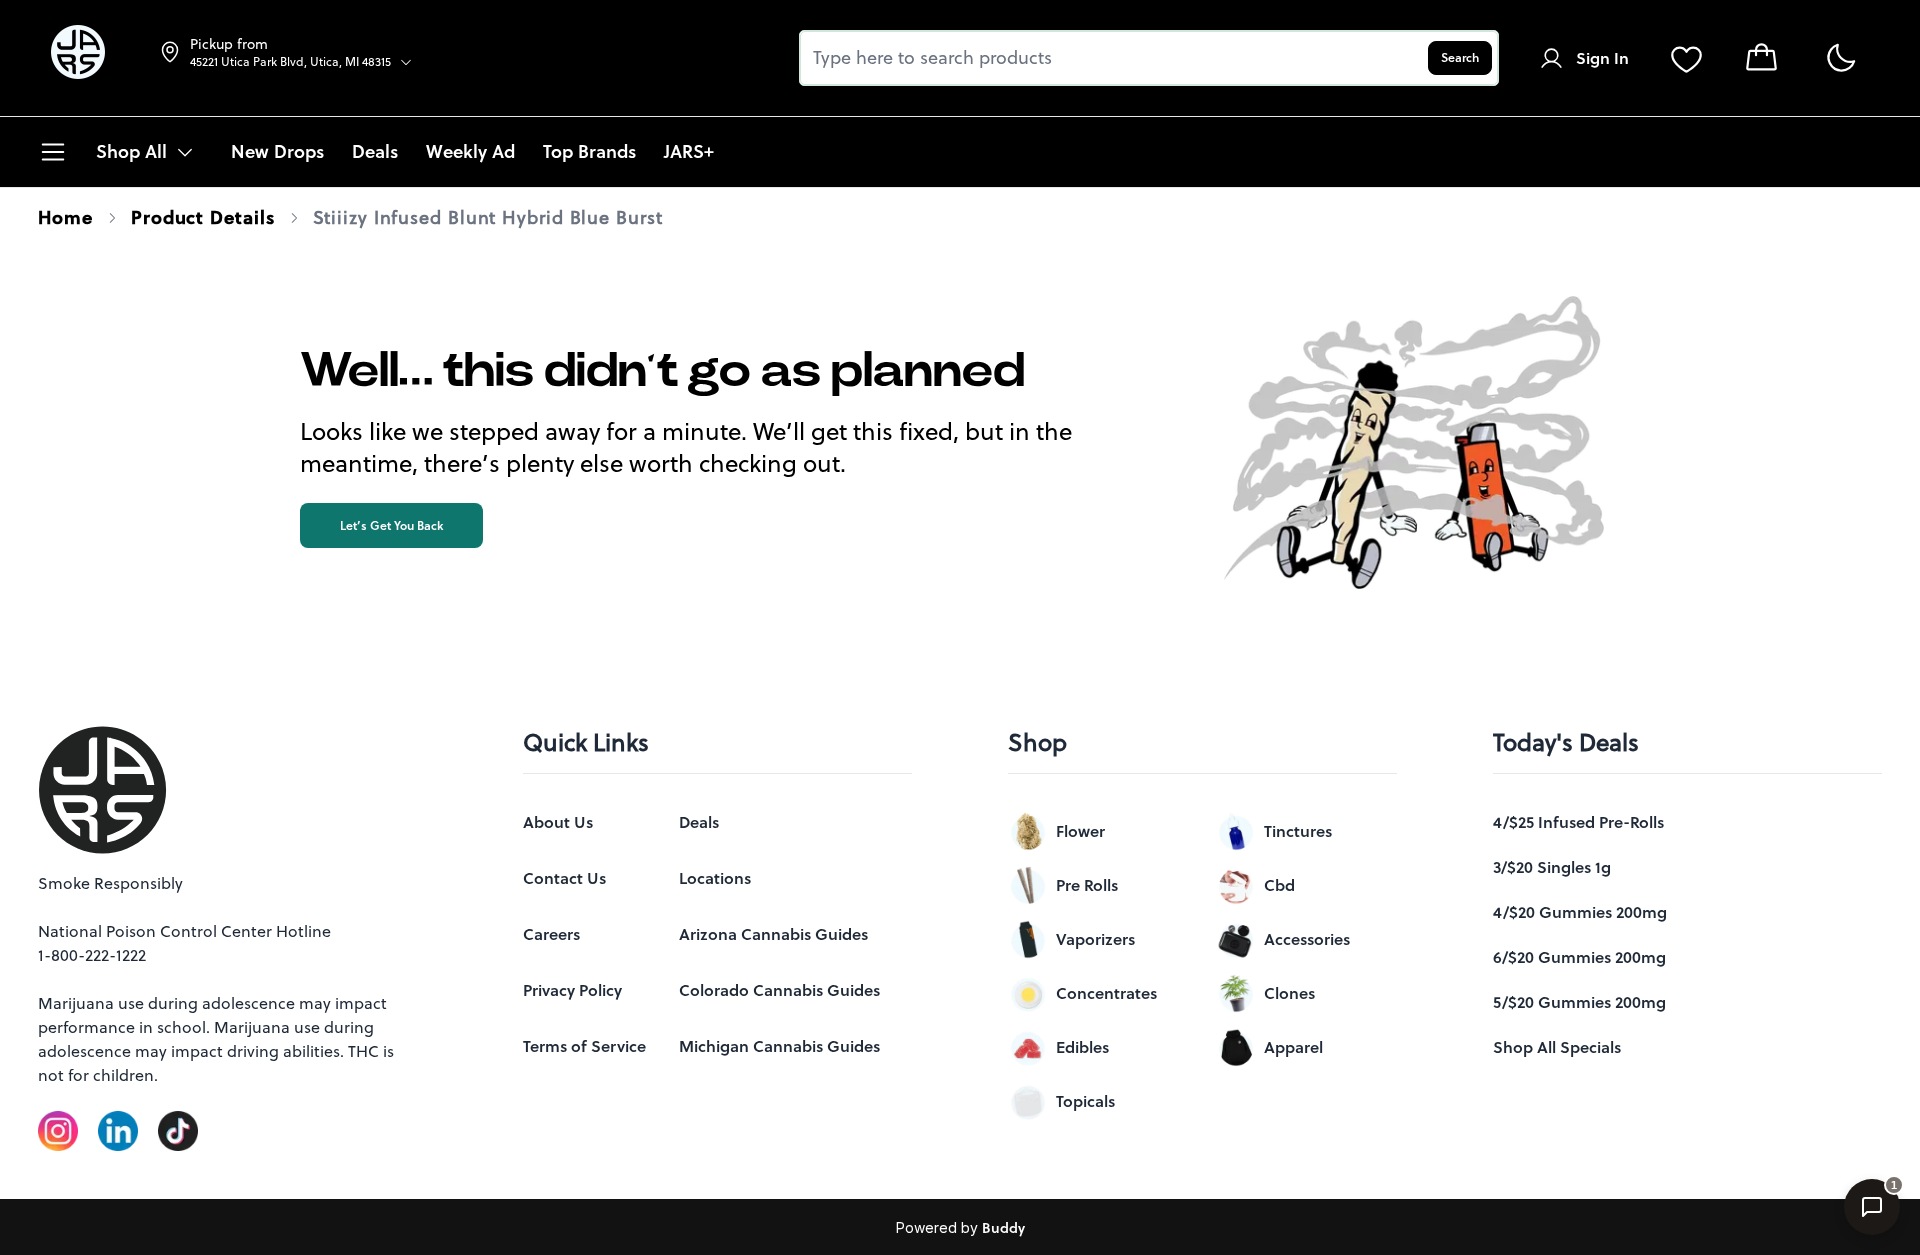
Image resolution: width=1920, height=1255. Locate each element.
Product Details (203, 217)
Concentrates (1106, 993)
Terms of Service (584, 1046)
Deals (699, 822)
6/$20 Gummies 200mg (1579, 957)
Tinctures (1298, 831)
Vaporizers (1095, 939)
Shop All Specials (1557, 1047)
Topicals (1085, 1101)
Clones (1289, 993)
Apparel (1293, 1047)
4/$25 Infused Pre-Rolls (1578, 822)
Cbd (1279, 885)
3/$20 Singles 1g (1552, 867)
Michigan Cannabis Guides (779, 1046)
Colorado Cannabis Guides (779, 990)
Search (1460, 57)
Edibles (1082, 1047)
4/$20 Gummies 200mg (1580, 912)
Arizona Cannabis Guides (773, 934)
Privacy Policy (572, 990)
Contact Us (564, 878)
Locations (715, 878)
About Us (558, 822)
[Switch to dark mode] (1840, 58)
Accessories (1307, 939)
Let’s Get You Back (391, 525)
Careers (551, 934)
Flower (1080, 831)
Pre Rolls (1087, 885)
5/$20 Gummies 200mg (1579, 1002)
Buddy (1003, 1228)
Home (65, 217)
